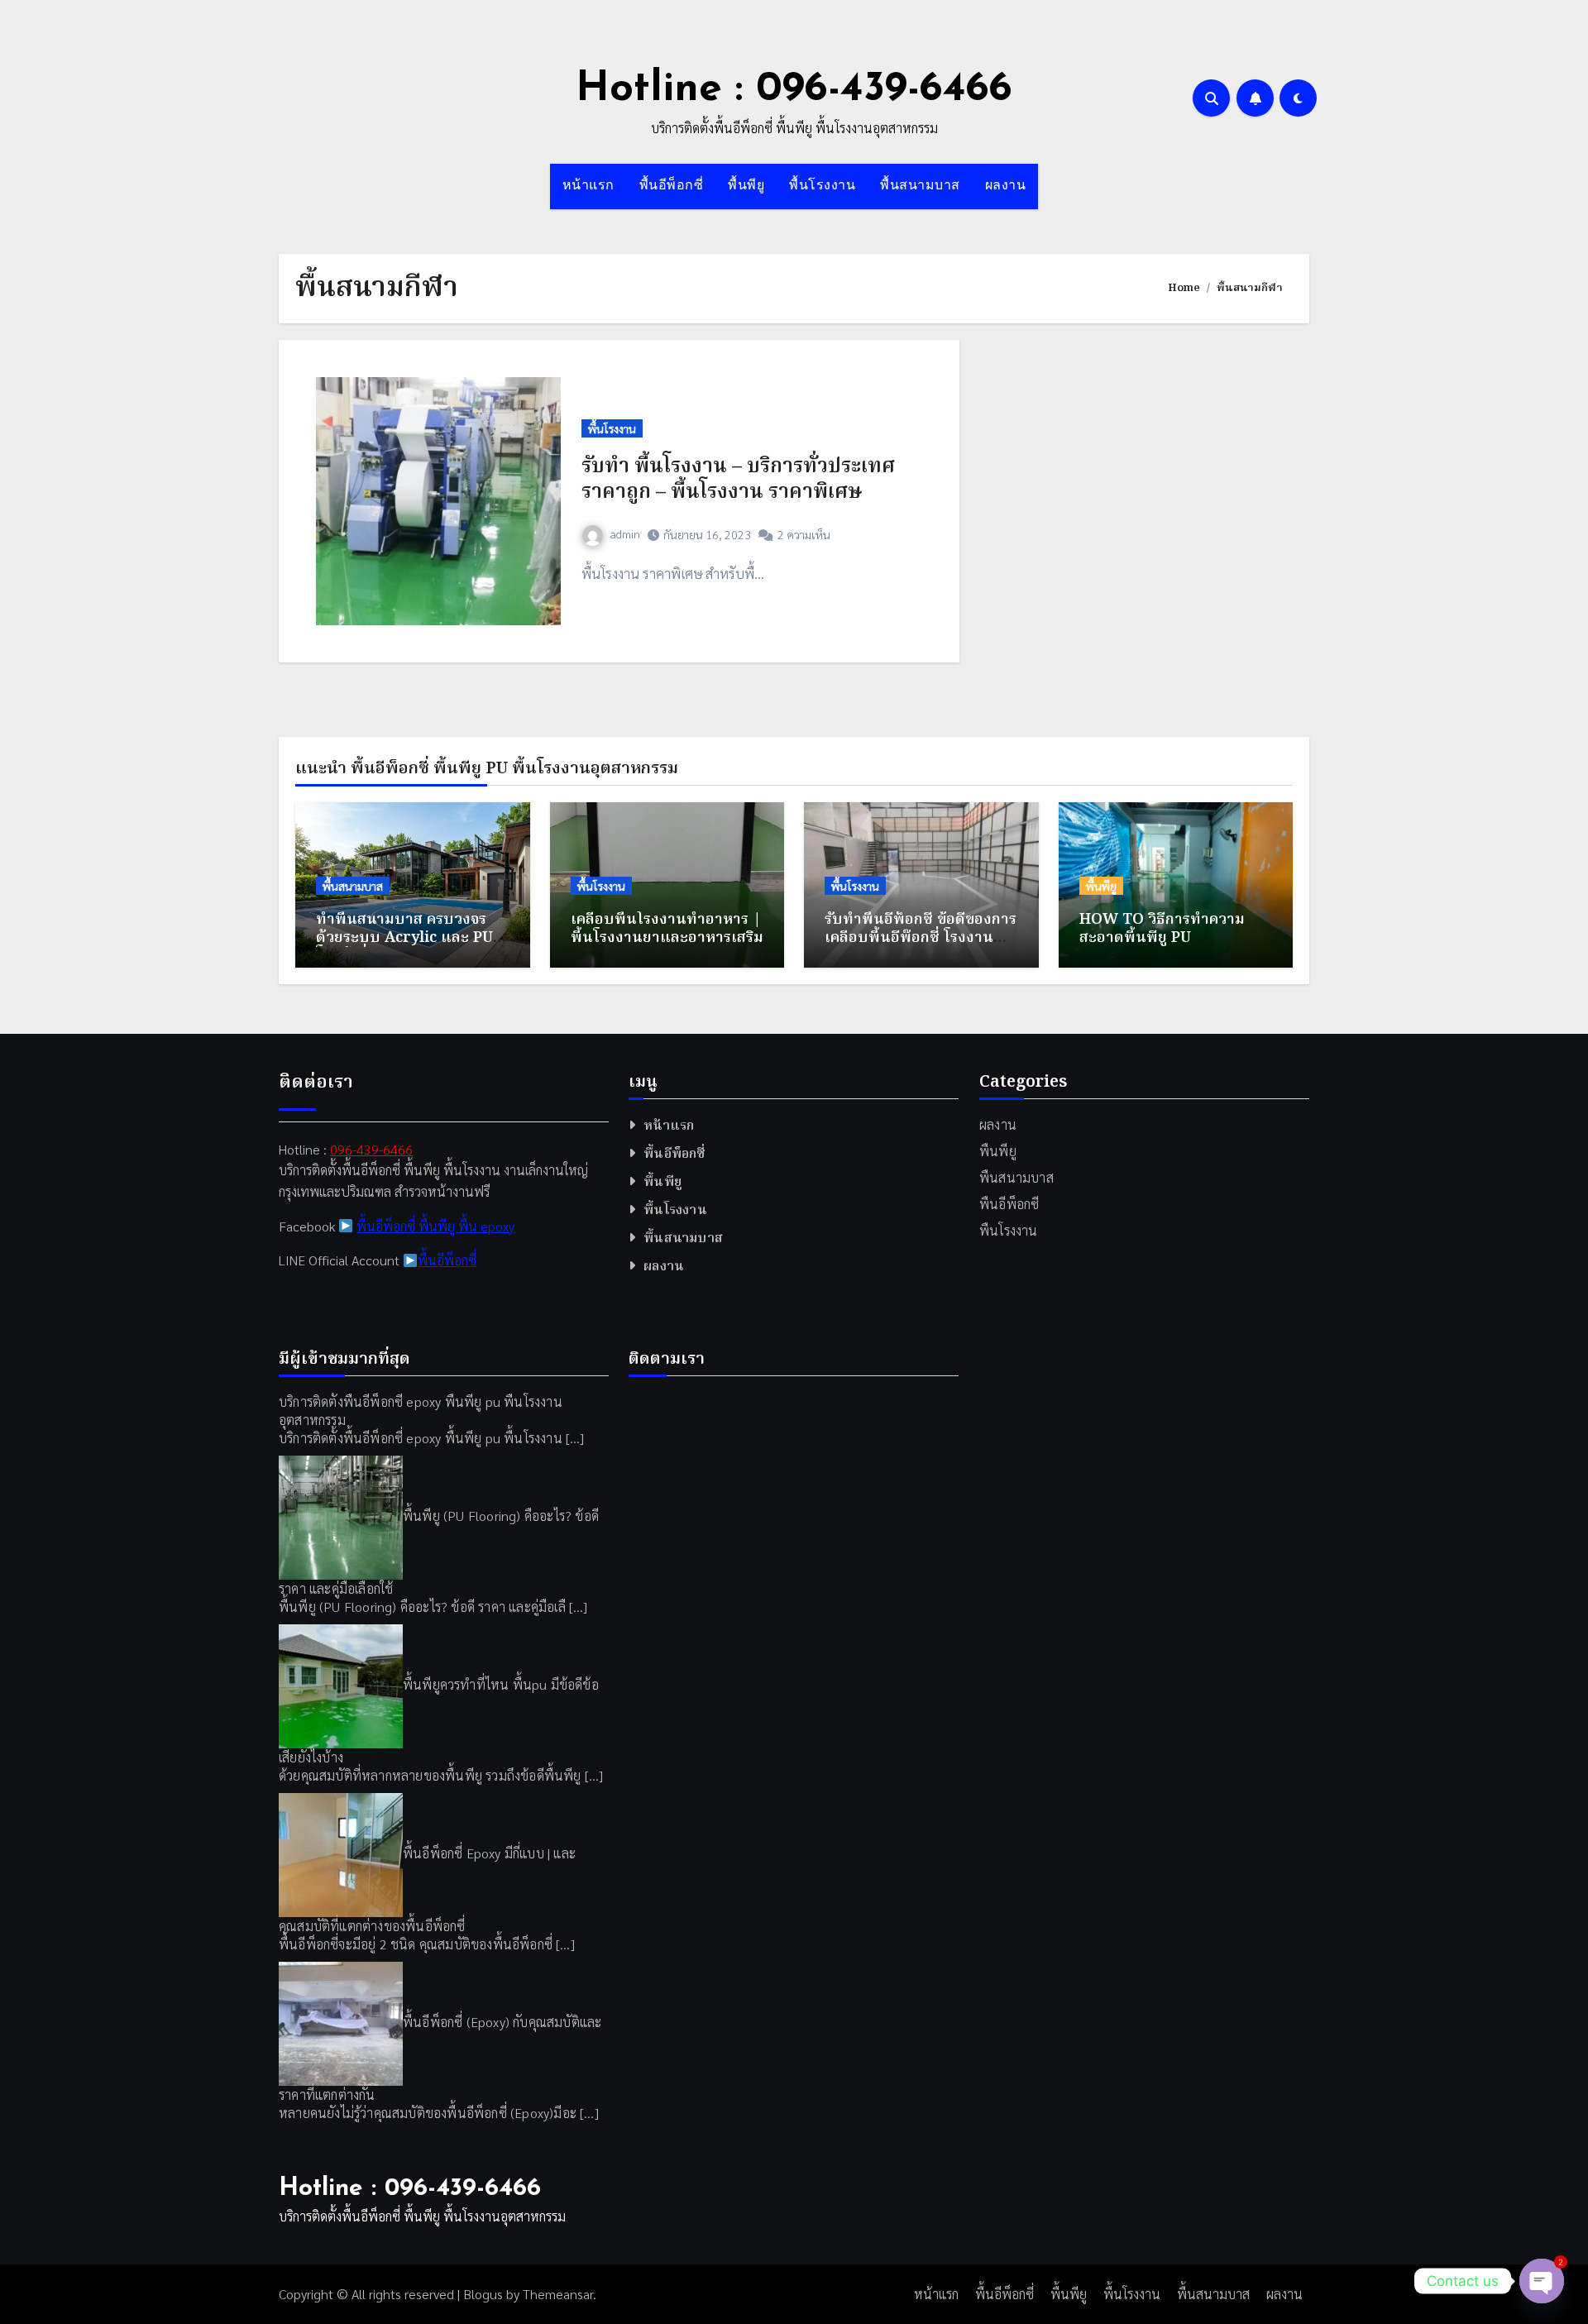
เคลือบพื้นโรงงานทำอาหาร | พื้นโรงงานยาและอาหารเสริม (667, 929)
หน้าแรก (588, 186)
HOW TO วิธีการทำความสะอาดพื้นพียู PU (1162, 929)
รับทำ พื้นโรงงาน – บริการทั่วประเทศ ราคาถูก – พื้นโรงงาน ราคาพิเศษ (738, 480)
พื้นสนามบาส (920, 186)
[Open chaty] (1542, 2281)
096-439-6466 (371, 1149)
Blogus (483, 2294)
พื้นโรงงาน (822, 186)
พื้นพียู (746, 186)
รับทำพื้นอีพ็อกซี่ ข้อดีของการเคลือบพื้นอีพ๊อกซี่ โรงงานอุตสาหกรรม (921, 938)
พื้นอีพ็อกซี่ (672, 186)
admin (625, 533)
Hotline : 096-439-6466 (794, 90)
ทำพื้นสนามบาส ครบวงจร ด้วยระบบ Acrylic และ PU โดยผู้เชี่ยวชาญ (404, 938)
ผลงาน (1006, 186)
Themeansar (558, 2294)
